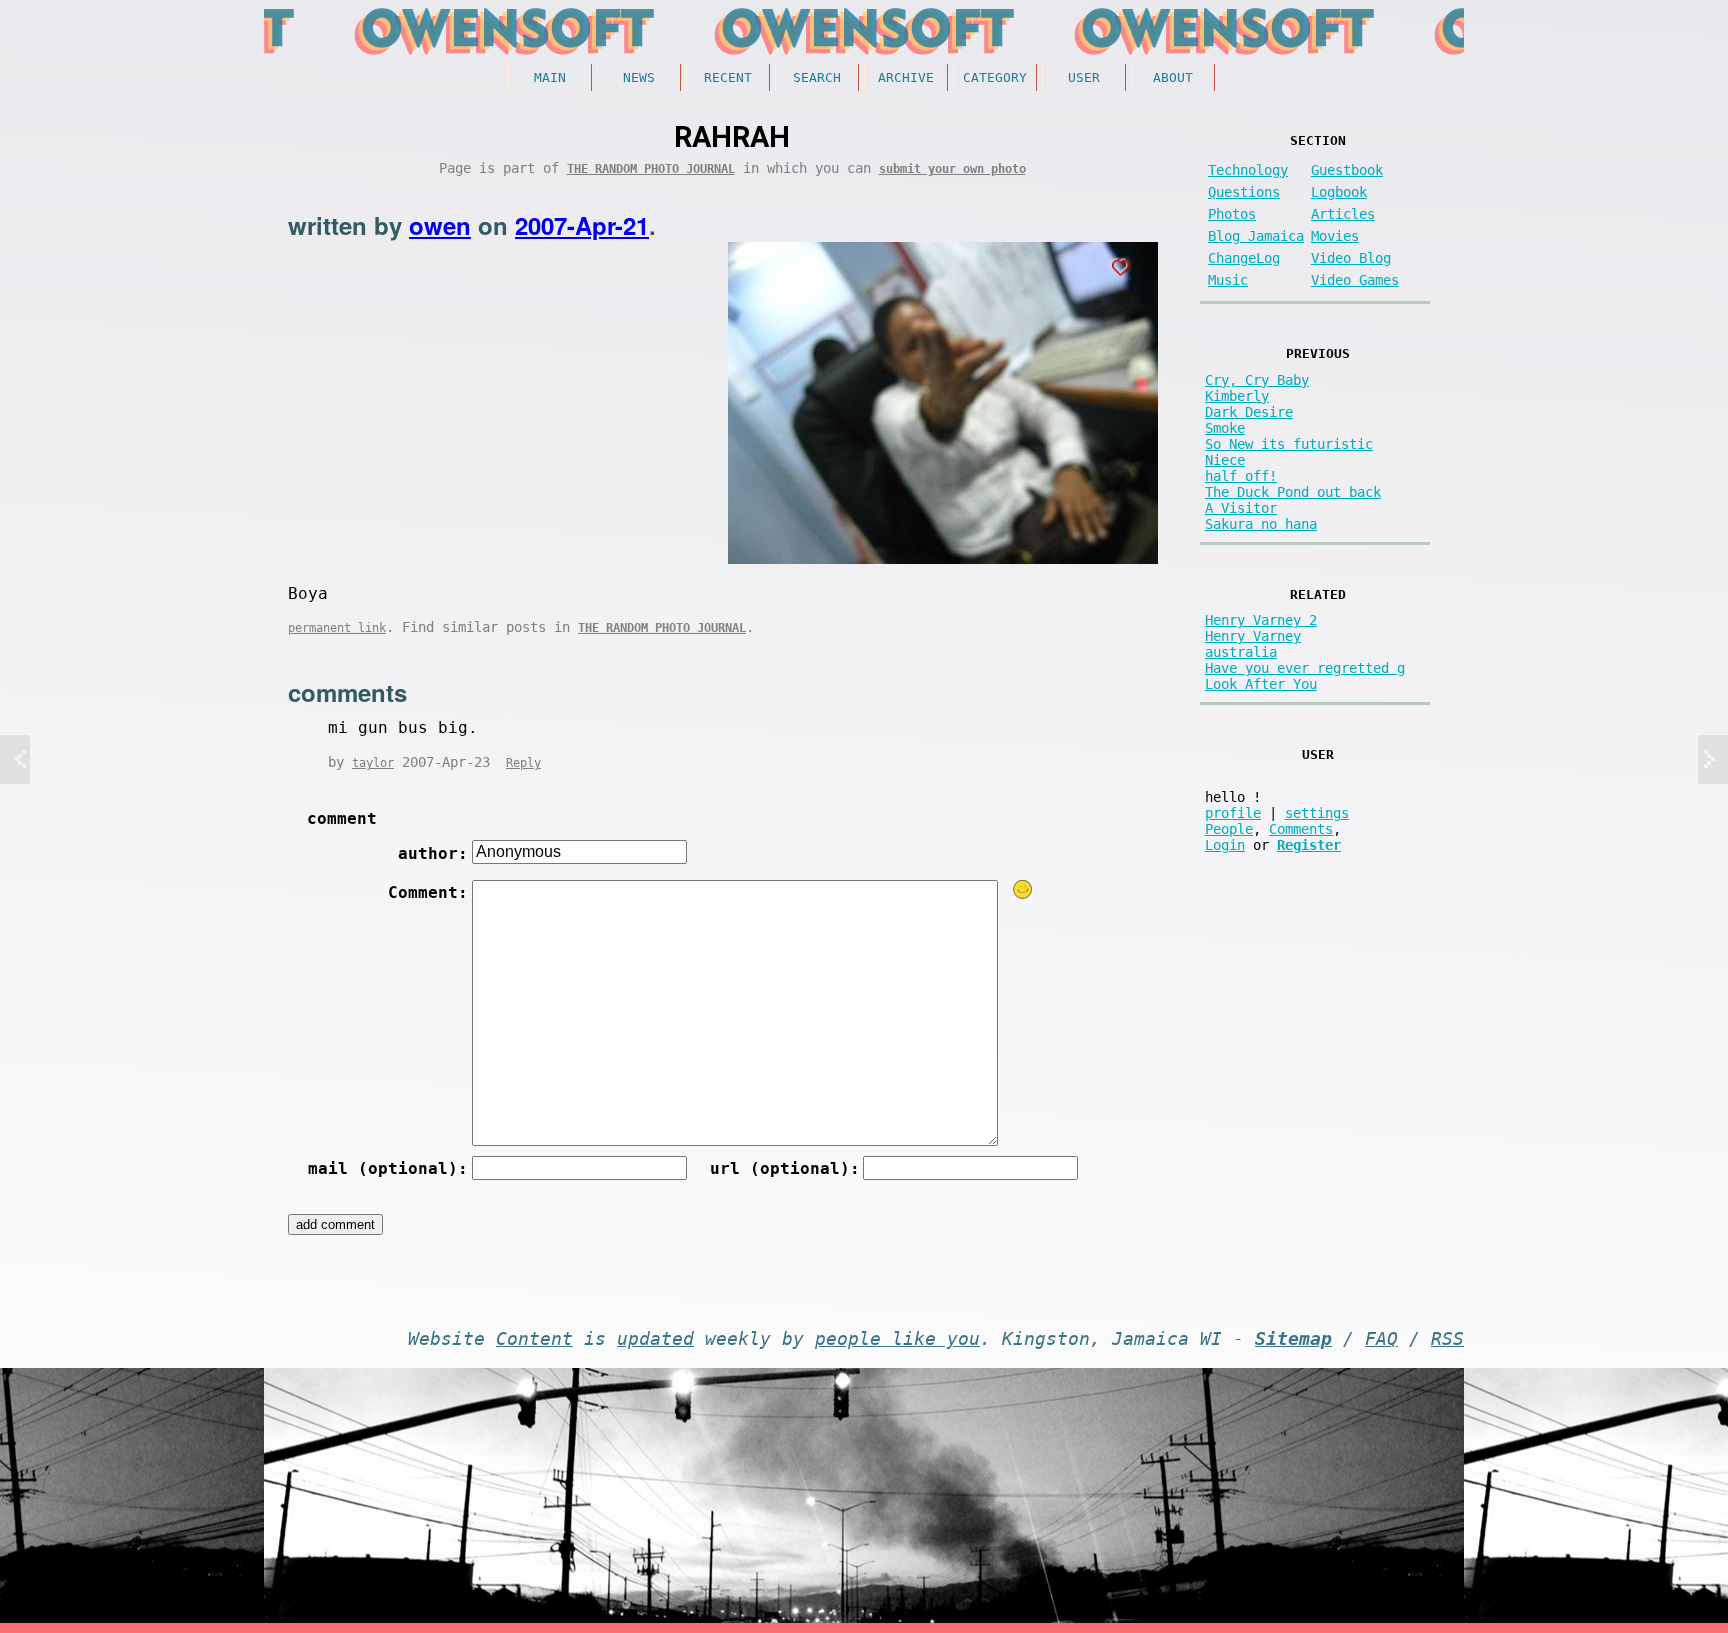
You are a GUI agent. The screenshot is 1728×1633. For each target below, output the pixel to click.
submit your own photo (952, 169)
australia (1241, 652)
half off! (1241, 476)
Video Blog (1351, 258)
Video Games (1355, 280)
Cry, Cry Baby (1257, 380)
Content (534, 1339)
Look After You (1261, 684)
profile (1233, 813)
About (1173, 77)
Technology (1248, 170)
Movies (1335, 236)
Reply (523, 763)
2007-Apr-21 (582, 225)
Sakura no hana (1261, 524)
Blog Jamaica (1256, 236)
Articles (1343, 214)
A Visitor (1241, 508)
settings (1317, 813)
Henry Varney (1253, 636)
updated (655, 1339)
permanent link (337, 628)
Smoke (1225, 428)
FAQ (1381, 1339)
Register (1309, 845)
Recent (728, 77)
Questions (1244, 192)
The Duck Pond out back (1293, 492)
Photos (1232, 214)
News (639, 77)
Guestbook (1347, 170)
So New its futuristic (1289, 444)
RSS (1447, 1339)
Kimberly (1237, 396)
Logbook (1339, 192)
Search (817, 77)
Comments (1301, 829)
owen (440, 225)
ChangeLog (1244, 258)
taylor (373, 763)
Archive (906, 77)
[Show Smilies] (1023, 889)
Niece (1225, 460)
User (1084, 77)
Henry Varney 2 (1261, 620)
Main (550, 77)
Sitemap (1293, 1339)
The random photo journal (651, 169)
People (1229, 829)
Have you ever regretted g (1305, 668)
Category (995, 77)
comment (342, 818)
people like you (897, 1339)
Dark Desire (1249, 412)
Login (1225, 845)
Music (1228, 280)
